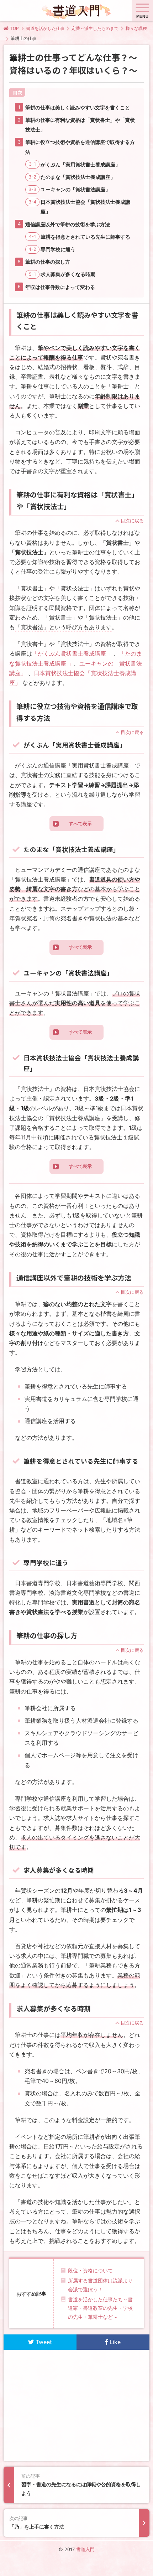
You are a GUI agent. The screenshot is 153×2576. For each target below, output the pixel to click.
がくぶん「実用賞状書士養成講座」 (80, 164)
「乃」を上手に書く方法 (37, 2523)
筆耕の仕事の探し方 (48, 262)
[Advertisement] (77, 2405)
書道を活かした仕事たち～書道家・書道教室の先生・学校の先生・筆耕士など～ (100, 2308)
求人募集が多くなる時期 (68, 274)
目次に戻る (132, 521)
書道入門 (85, 2549)
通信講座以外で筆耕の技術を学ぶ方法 (68, 224)
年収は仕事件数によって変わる (60, 287)
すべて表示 (80, 824)
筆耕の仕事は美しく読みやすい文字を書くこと (78, 107)
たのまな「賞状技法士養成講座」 (78, 177)
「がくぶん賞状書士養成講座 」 (73, 653)
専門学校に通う (58, 249)
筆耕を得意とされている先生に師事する (85, 237)
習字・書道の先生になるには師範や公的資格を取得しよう (81, 2485)
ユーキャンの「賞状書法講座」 (75, 189)
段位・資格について (90, 2270)
